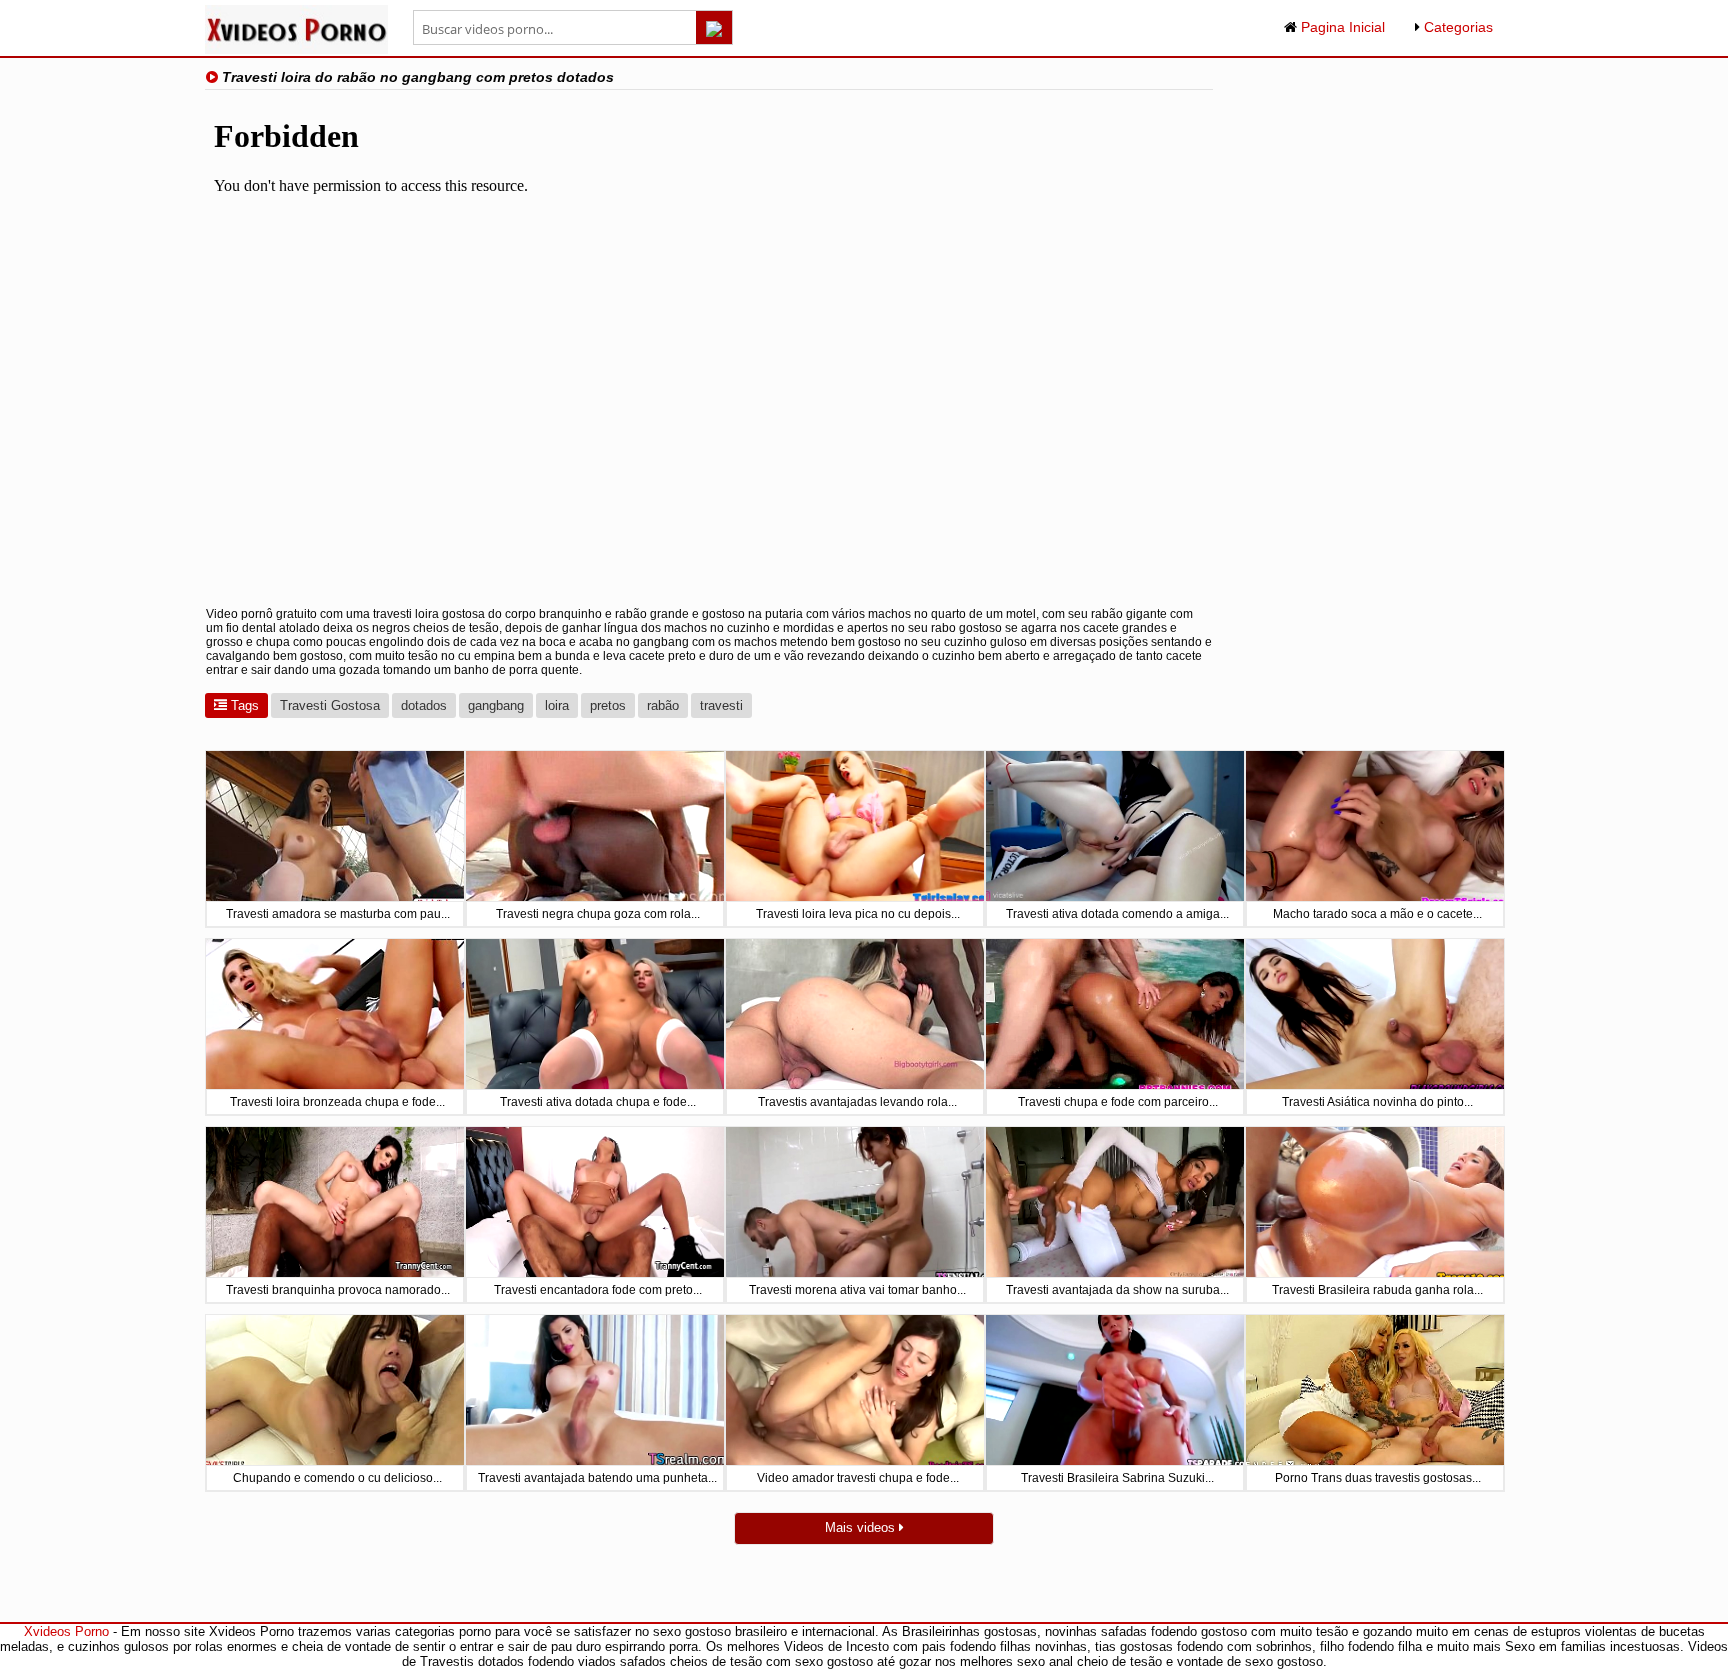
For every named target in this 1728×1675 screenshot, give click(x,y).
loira (557, 705)
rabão (663, 705)
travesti (721, 705)
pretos (608, 705)
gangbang (496, 705)
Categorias (1456, 27)
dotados (424, 705)
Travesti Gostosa (330, 705)
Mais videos (862, 1527)
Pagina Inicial (1341, 27)
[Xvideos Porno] (296, 49)
